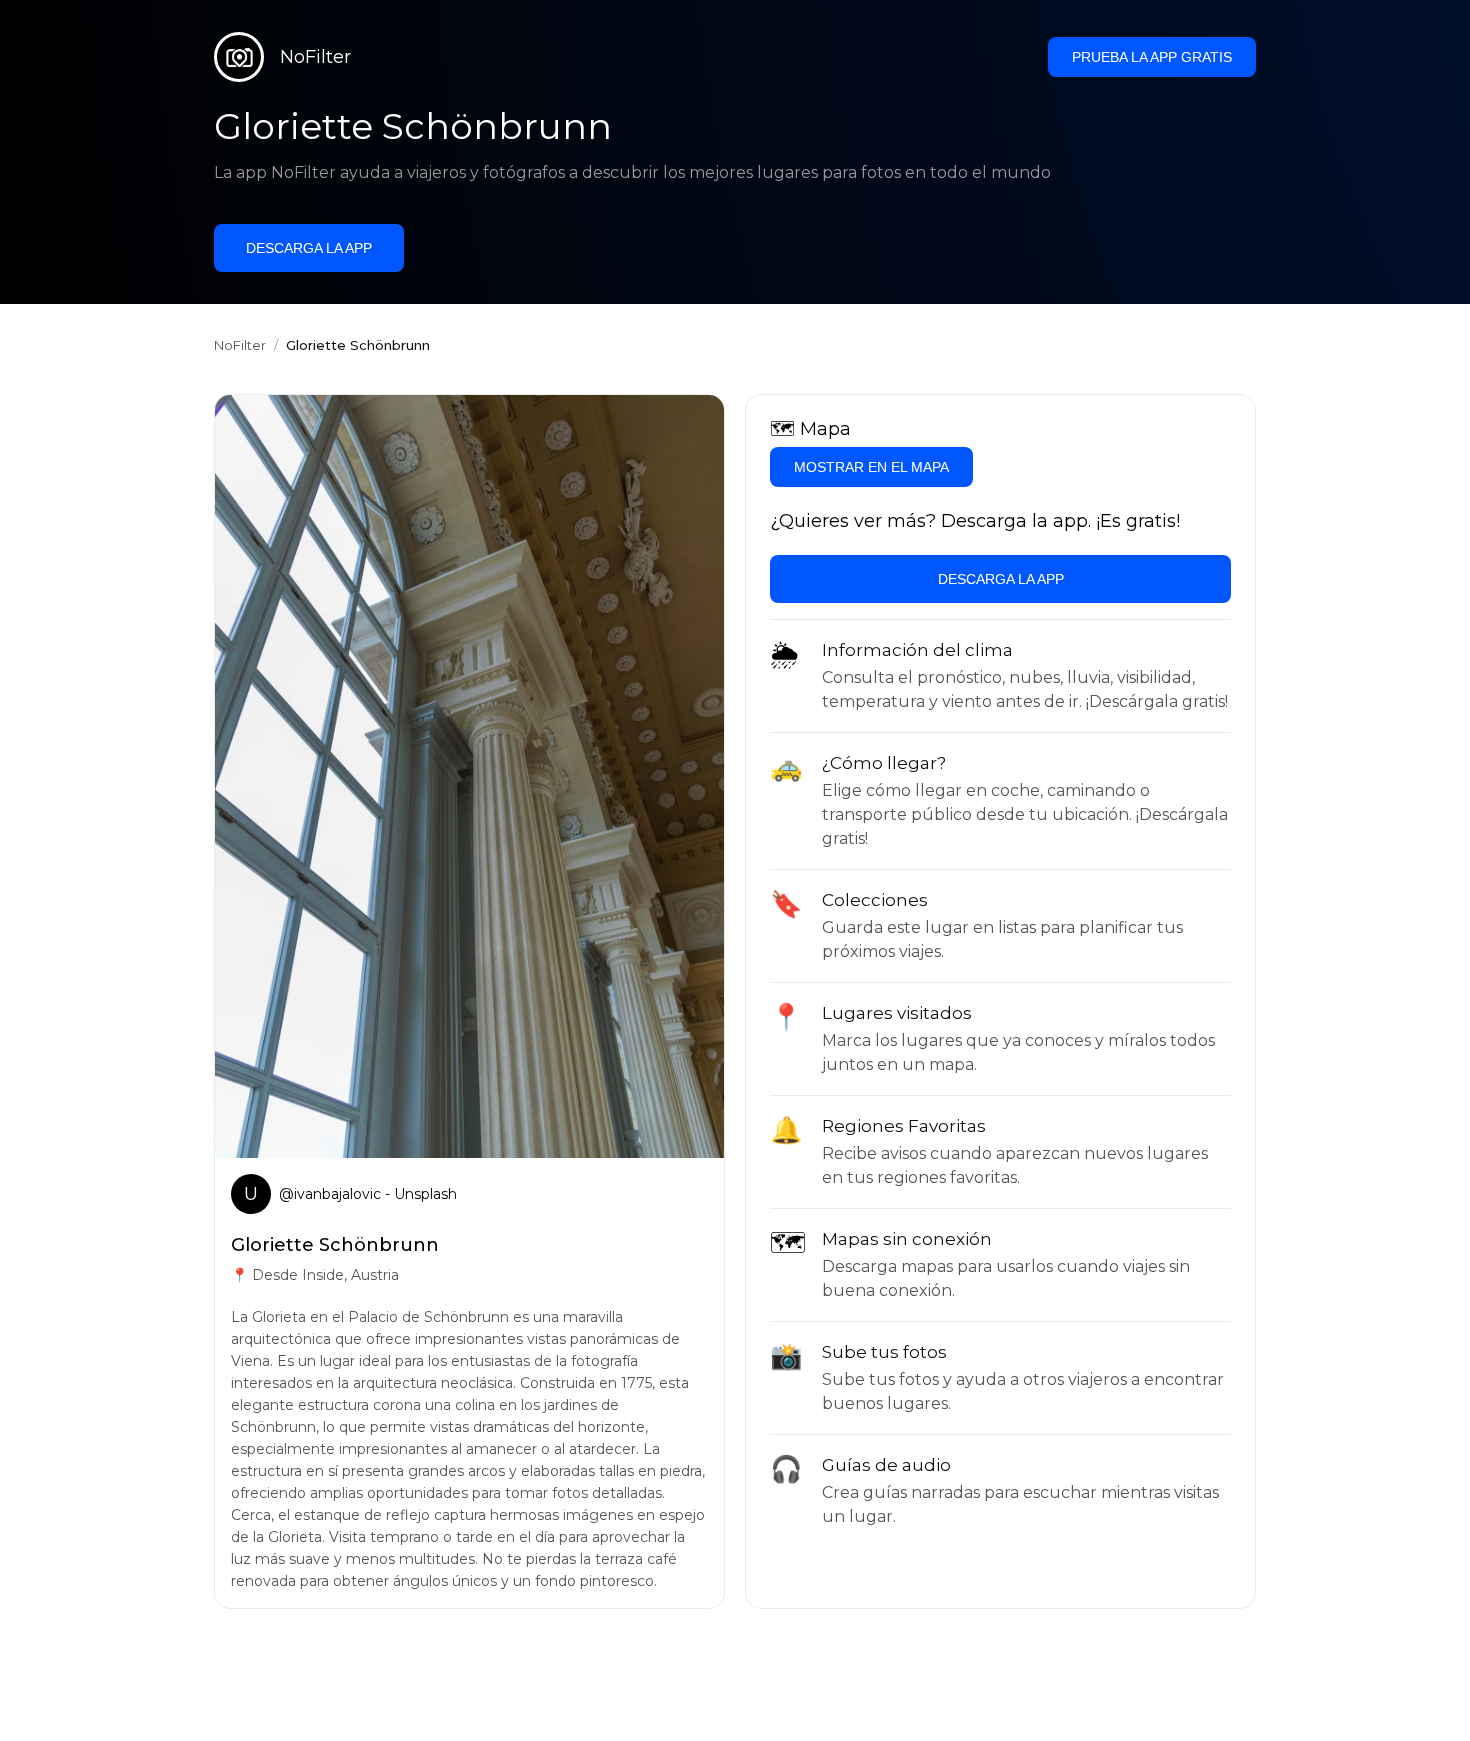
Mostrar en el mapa (871, 467)
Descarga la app (309, 248)
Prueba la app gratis (1152, 57)
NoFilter (240, 345)
